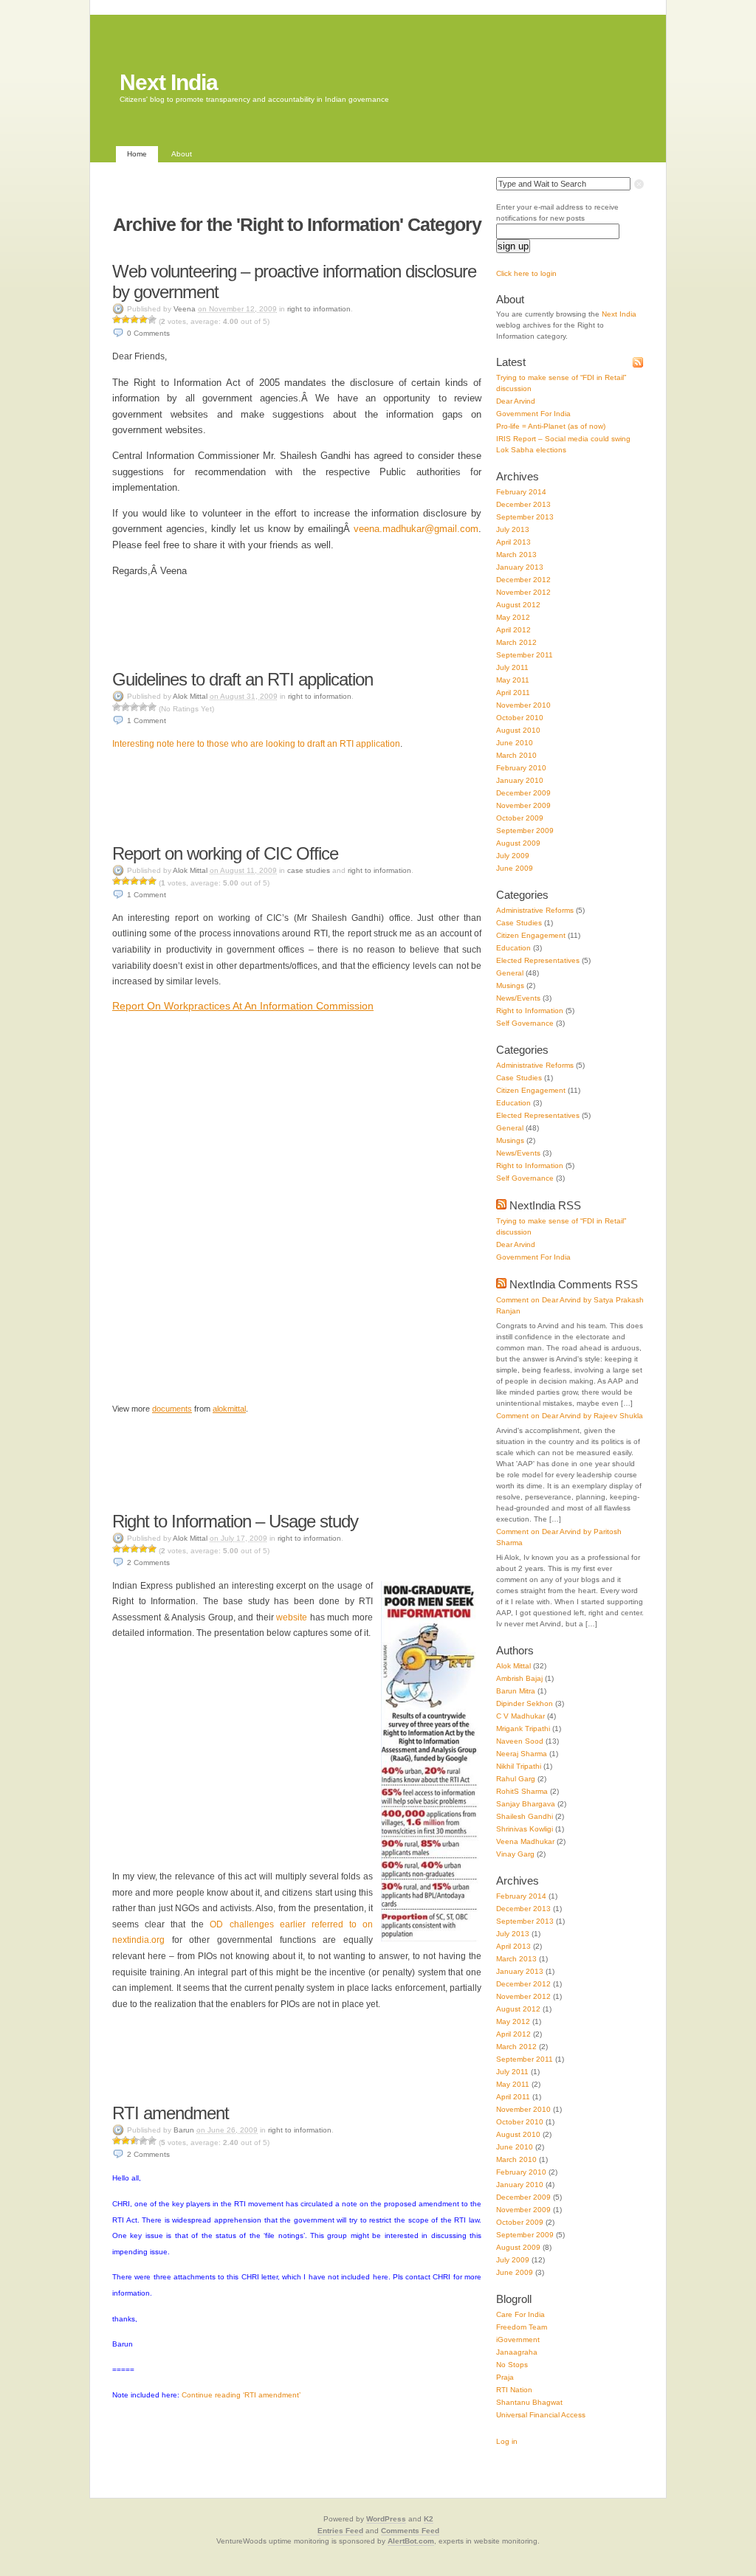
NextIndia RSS (545, 1205)
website (292, 1617)
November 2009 (523, 805)
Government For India (533, 414)
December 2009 (523, 793)
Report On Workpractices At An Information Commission (243, 1006)
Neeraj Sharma (522, 1754)
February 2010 (521, 768)
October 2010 (520, 718)
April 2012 (513, 630)
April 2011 (513, 693)
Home (137, 154)
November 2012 (523, 592)
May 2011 (513, 680)
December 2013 (523, 504)
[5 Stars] (152, 320)
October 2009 (520, 818)
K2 (429, 2519)
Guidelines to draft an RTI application (243, 679)
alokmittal (229, 1409)
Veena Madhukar (525, 1841)
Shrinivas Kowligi (525, 1829)
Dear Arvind (516, 401)
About (182, 154)
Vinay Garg (515, 1854)
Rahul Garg (516, 1779)
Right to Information (319, 309)
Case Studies (309, 870)
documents (172, 1409)
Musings (510, 985)
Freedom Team (522, 2327)
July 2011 (512, 667)
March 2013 (516, 555)
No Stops (512, 2365)
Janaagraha (517, 2352)
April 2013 (513, 542)
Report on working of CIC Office (225, 853)
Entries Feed (340, 2531)
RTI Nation (514, 2390)
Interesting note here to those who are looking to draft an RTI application (256, 744)
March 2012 (516, 642)
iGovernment (518, 2340)
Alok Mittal (190, 696)
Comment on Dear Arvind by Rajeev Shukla (570, 1416)
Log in (507, 2441)
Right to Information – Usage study (235, 1521)
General (510, 973)
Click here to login (526, 273)
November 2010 (523, 705)
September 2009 (525, 831)
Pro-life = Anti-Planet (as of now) (551, 426)
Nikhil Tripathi (519, 1766)
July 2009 (513, 856)
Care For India (520, 2314)
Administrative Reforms (535, 910)
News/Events (518, 998)
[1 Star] (117, 320)
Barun (184, 2130)
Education (513, 948)
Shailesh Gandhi (525, 1816)
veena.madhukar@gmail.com (416, 529)
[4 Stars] (143, 320)
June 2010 (515, 743)
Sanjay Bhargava (526, 1804)
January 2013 (520, 567)
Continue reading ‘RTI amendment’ (241, 2395)
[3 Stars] (134, 320)
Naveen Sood (520, 1741)
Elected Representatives (538, 960)
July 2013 (513, 529)
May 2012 (513, 617)
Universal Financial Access (541, 2415)
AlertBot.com (411, 2541)
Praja (505, 2377)
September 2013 (525, 517)
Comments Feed (410, 2531)
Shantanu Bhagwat (529, 2402)
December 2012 (523, 580)
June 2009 (515, 868)
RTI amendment (171, 2113)
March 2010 (516, 755)
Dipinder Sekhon (525, 1703)
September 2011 (525, 655)
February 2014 (521, 492)
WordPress (386, 2519)
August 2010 (518, 730)
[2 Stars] (126, 320)
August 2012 (518, 605)
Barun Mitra (516, 1691)
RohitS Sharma (522, 1791)
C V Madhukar (520, 1716)
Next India (169, 82)
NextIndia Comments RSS (574, 1284)
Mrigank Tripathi (523, 1729)
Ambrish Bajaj (519, 1678)
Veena (185, 309)
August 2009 (518, 843)
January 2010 (520, 780)
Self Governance (525, 1023)
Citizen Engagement (531, 935)
